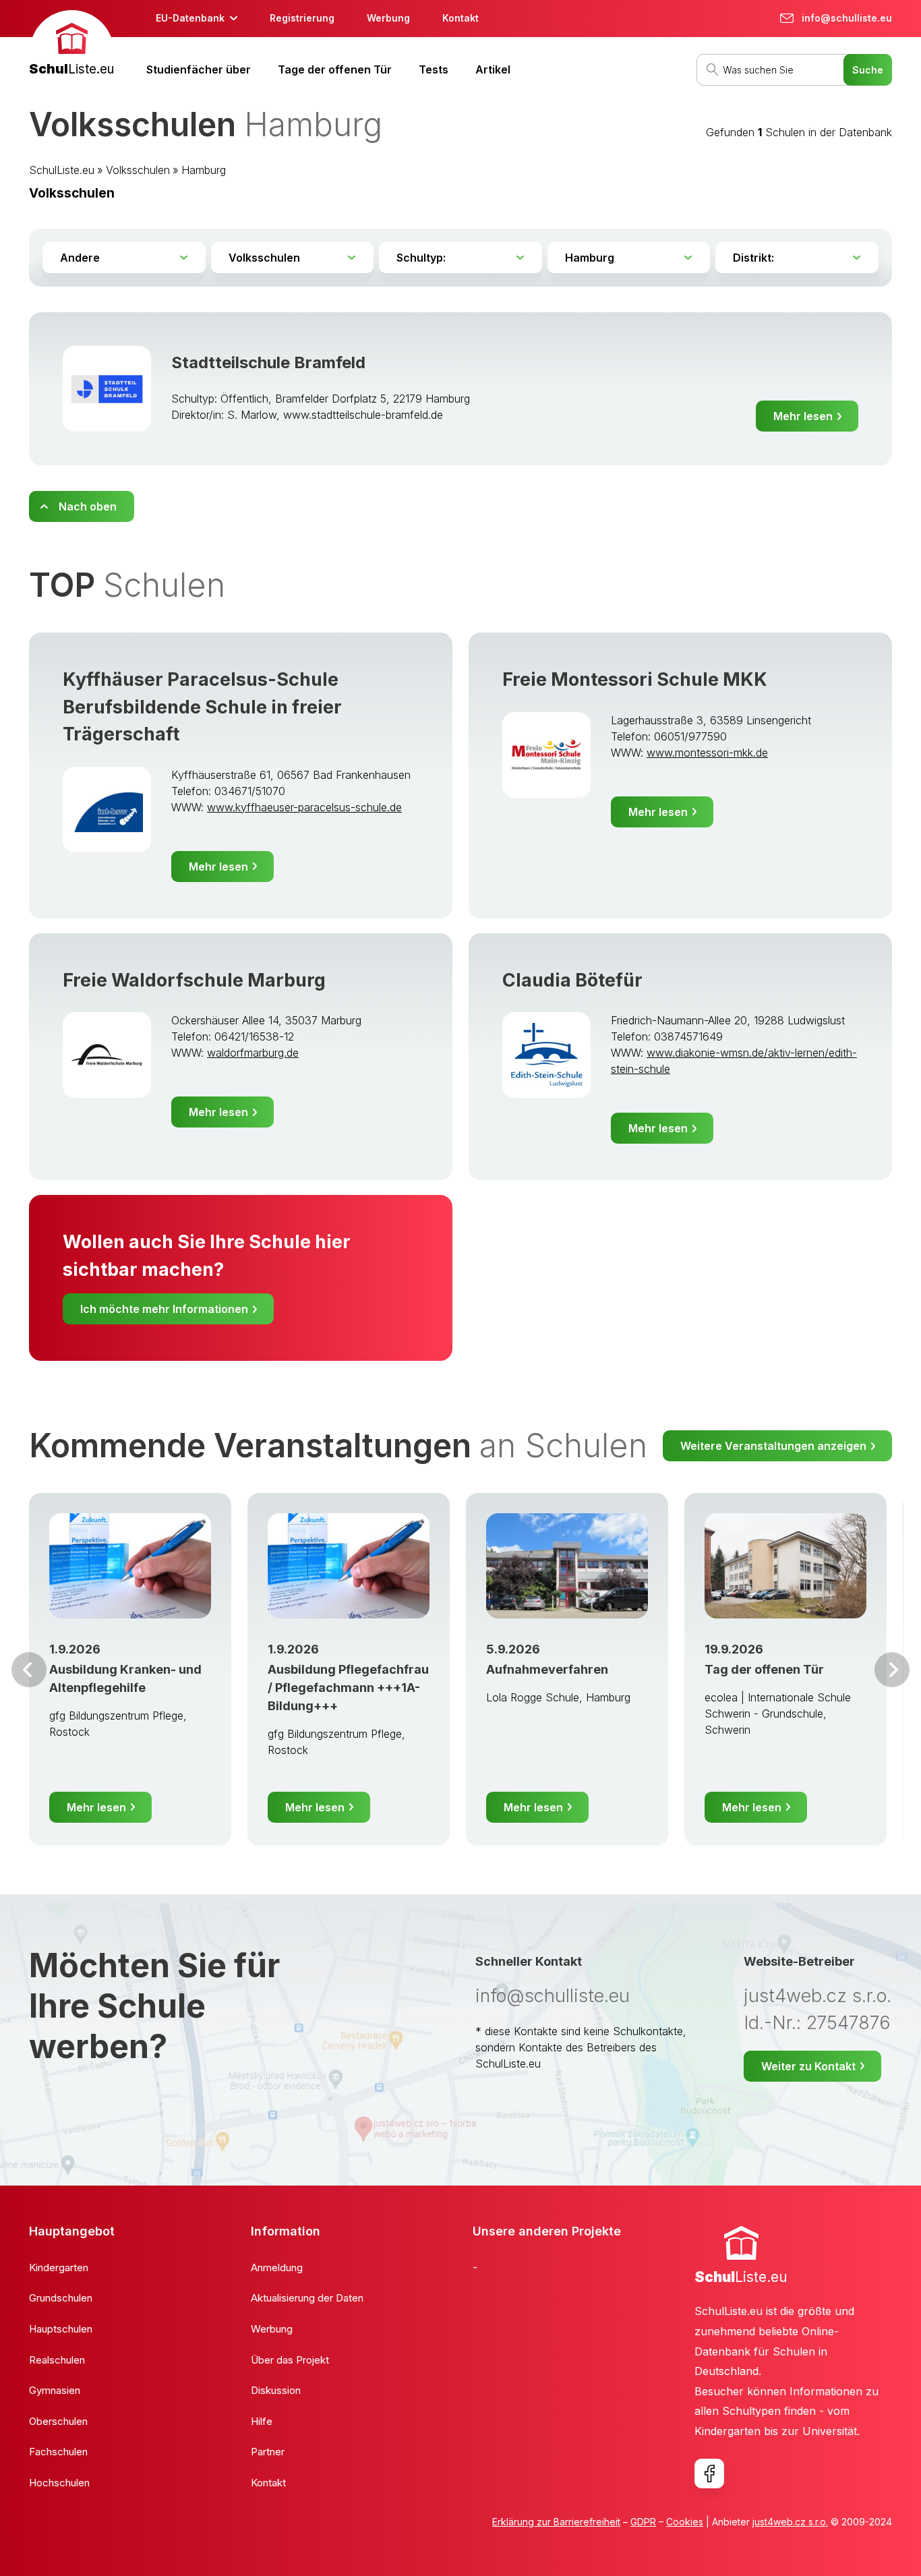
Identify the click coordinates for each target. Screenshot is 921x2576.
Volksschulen (138, 170)
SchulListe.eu (62, 170)
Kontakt (460, 18)
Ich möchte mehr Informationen (164, 1309)
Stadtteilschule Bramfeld (268, 362)
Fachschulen (58, 2452)
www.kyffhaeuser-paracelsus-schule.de (304, 807)
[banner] (71, 45)
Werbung (388, 18)
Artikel (493, 69)
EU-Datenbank (190, 18)
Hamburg (204, 170)
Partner (268, 2452)
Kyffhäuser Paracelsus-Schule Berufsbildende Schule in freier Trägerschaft (202, 707)
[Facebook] (709, 2473)
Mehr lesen (803, 416)
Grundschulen (61, 2298)
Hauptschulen (61, 2329)
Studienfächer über (199, 69)
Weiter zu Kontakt (808, 2066)
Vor (29, 1670)
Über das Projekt (290, 2360)
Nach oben (88, 506)
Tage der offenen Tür (335, 69)
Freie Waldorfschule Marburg (194, 980)
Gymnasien (55, 2390)
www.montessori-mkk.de (707, 753)
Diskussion (276, 2390)
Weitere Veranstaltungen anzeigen (773, 1446)
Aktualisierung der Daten (307, 2298)
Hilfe (262, 2421)
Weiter (892, 1670)
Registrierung (302, 18)
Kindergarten (59, 2267)
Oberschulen (58, 2421)
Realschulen (57, 2360)
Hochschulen (59, 2483)
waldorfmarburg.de (253, 1053)
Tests (434, 69)
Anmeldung (277, 2267)
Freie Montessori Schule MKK (635, 679)
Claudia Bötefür (572, 980)
